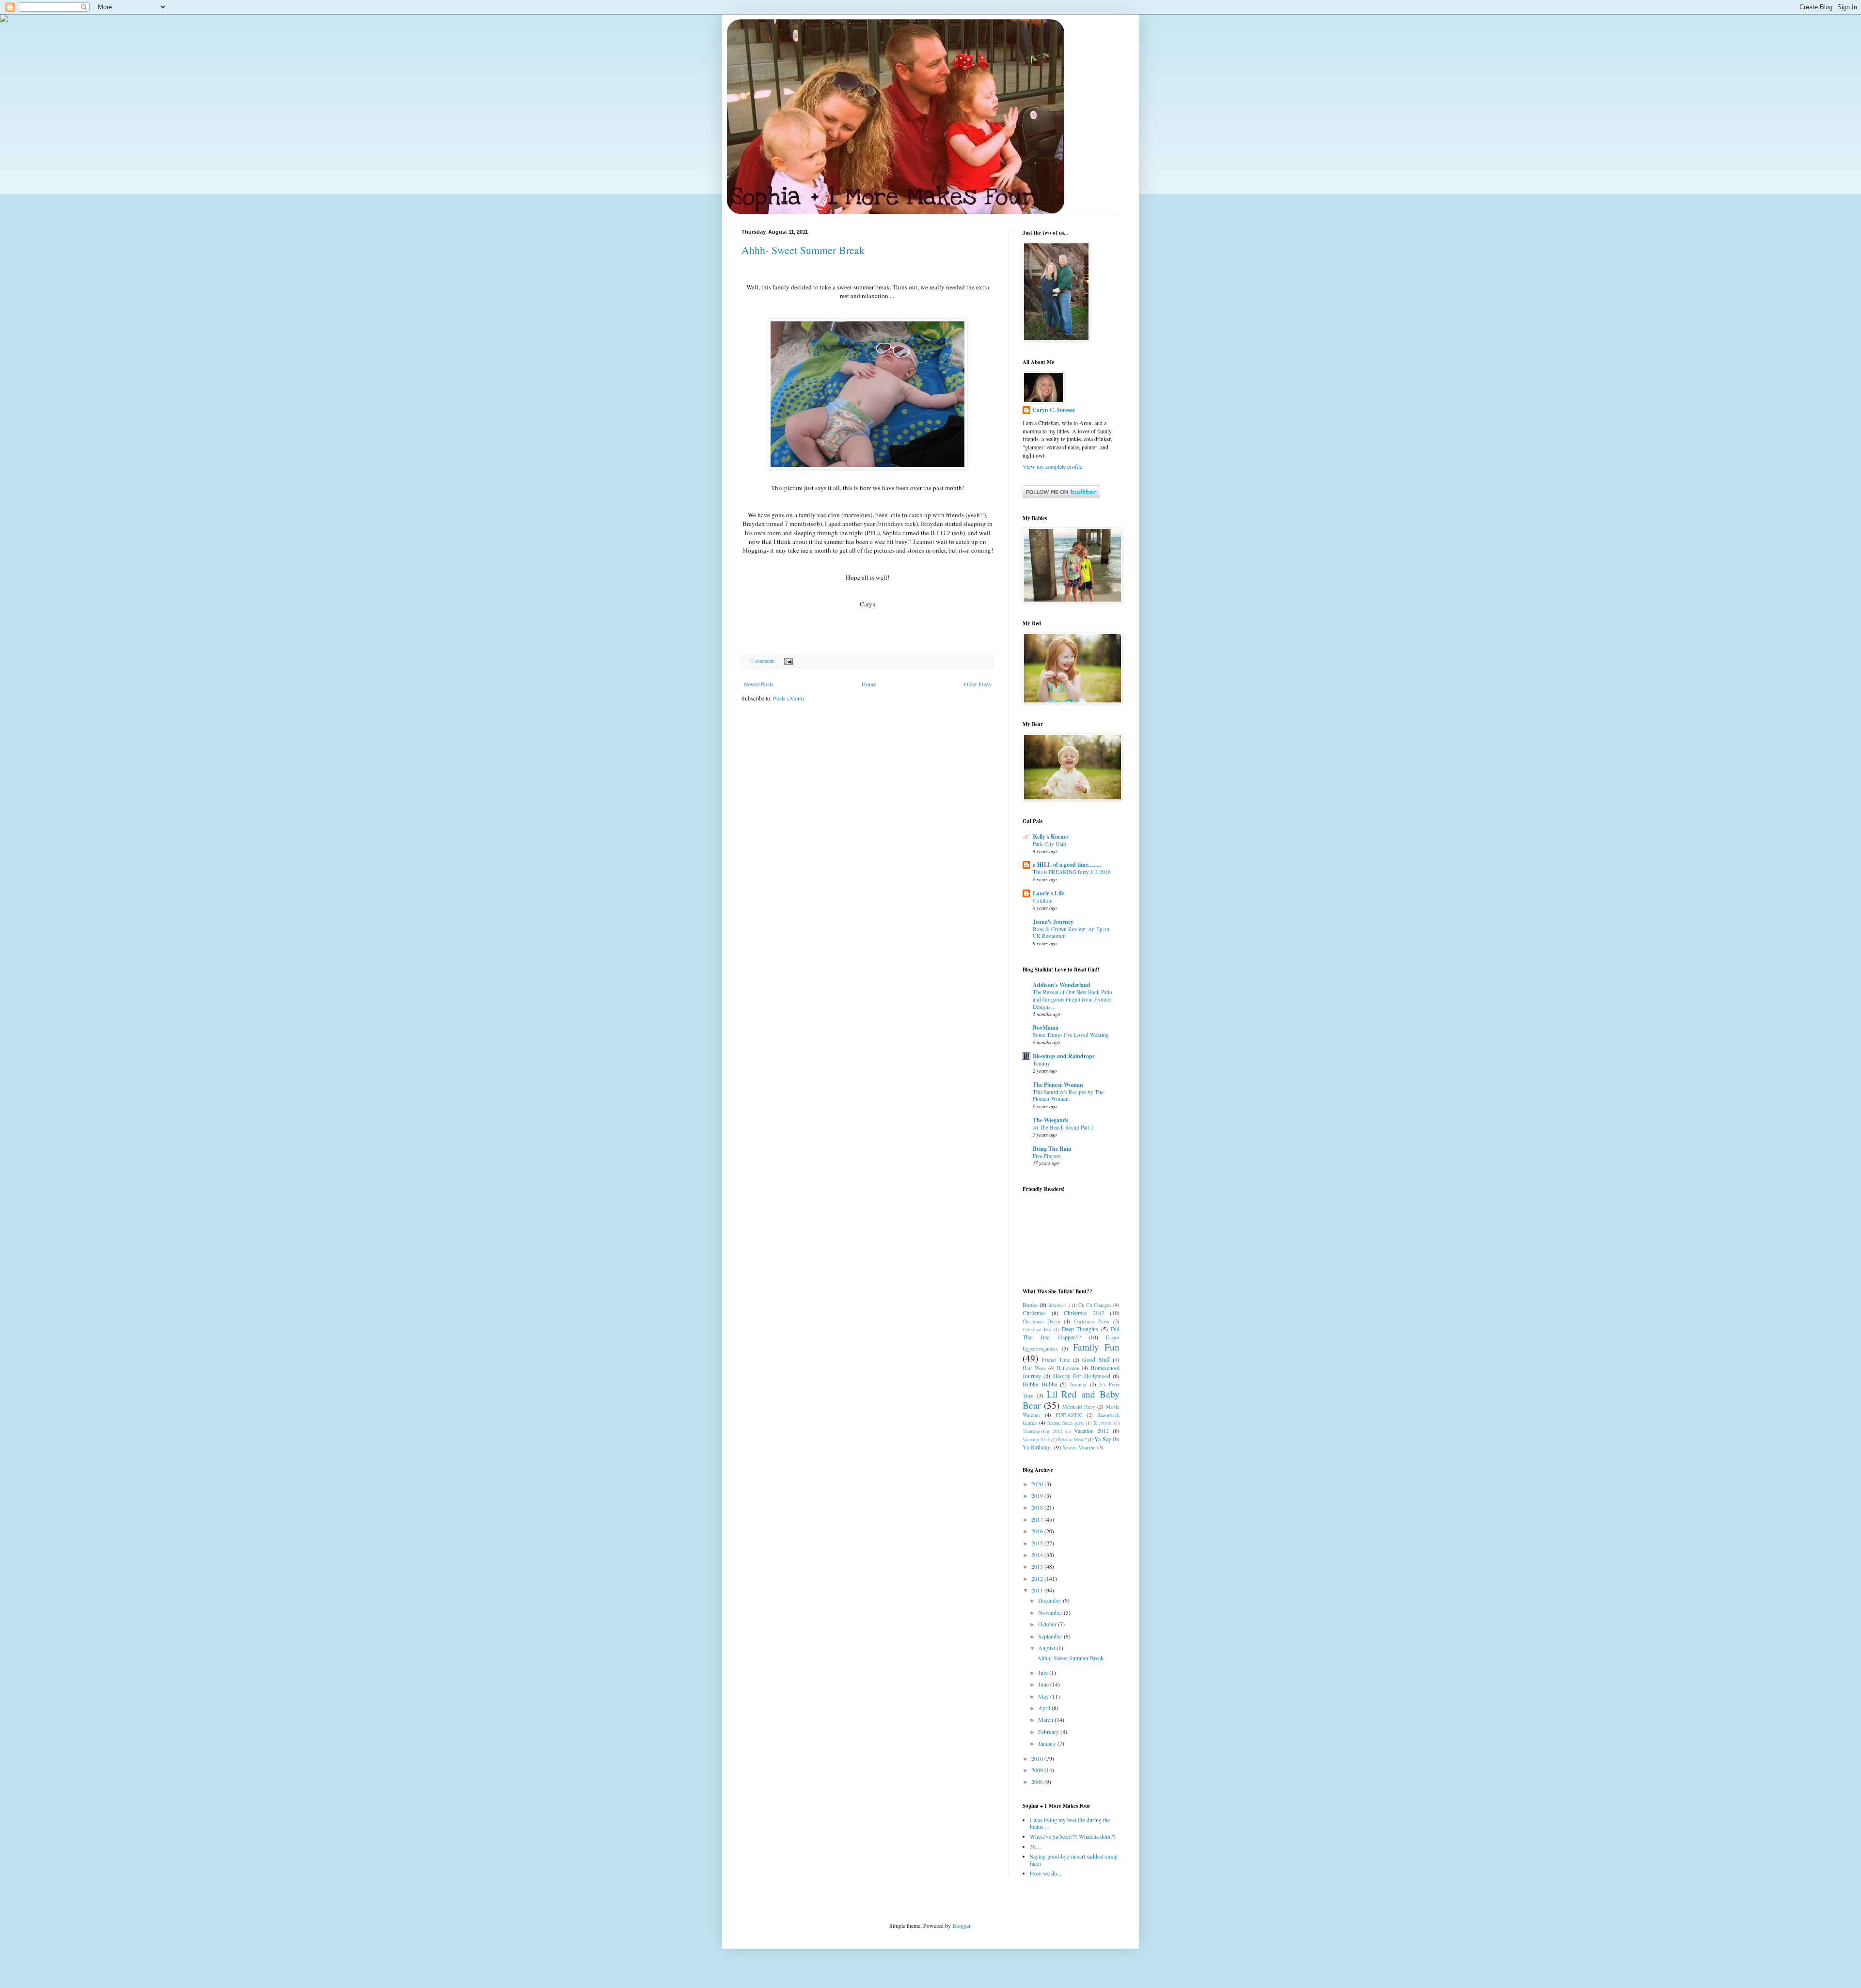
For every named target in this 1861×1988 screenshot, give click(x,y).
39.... (1036, 1846)
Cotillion (1043, 900)
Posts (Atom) (789, 698)
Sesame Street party (1066, 1423)
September (1051, 1636)
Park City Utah (1049, 844)
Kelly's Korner (1051, 836)
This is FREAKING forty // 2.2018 (1072, 872)
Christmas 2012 (1084, 1313)
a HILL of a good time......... (1067, 865)
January (1048, 1743)
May (1044, 1696)
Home (869, 684)
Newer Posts (759, 684)
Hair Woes (1034, 1368)
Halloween (1068, 1368)
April (1045, 1708)
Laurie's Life (1049, 893)
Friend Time (1056, 1360)
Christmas (1034, 1313)
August (1047, 1648)
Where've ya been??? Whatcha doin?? (1072, 1836)
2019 (1038, 1495)
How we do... (1046, 1873)
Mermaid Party (1079, 1407)
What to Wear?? (1072, 1439)
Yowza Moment (1079, 1447)
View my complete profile (1052, 466)
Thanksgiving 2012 (1042, 1431)
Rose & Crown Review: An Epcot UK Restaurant (1071, 933)
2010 (1038, 1758)
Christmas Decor (1041, 1321)
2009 (1038, 1770)
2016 (1038, 1531)
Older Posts (978, 684)
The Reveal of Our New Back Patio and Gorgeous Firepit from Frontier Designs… (1072, 999)
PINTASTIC (1069, 1415)
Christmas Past (1037, 1329)
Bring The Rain (1052, 1149)
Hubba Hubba (1040, 1384)
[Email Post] (788, 661)
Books (1030, 1304)
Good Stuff (1096, 1359)
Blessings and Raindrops (1064, 1056)
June (1044, 1684)
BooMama (1046, 1027)
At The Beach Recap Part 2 (1063, 1127)
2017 (1038, 1519)
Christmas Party (1092, 1321)
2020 (1038, 1484)
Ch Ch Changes (1095, 1305)
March (1046, 1719)
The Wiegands (1051, 1120)
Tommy (1041, 1063)
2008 (1038, 1781)
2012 (1038, 1578)
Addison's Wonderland (1062, 985)
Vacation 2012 (1092, 1431)
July (1044, 1672)
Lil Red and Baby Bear (1071, 1400)
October (1048, 1624)
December (1050, 1600)
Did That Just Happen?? (1071, 1333)
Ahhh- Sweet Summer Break (803, 250)
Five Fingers (1047, 1156)
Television (1103, 1423)
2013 (1038, 1566)
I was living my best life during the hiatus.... (1070, 1823)
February (1049, 1732)
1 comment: (764, 661)
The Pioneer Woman (1058, 1085)
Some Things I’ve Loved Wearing (1071, 1035)
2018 (1038, 1507)
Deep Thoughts (1080, 1329)
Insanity (1078, 1384)
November (1051, 1612)
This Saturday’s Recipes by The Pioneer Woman (1068, 1096)
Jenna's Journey (1053, 922)
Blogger (961, 1925)
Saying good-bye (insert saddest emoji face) (1074, 1860)
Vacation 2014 (1036, 1439)
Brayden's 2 (1059, 1305)
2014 (1038, 1555)
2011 (1038, 1590)
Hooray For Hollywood (1082, 1376)
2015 (1038, 1543)
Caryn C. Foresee (1054, 410)
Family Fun (1096, 1347)
